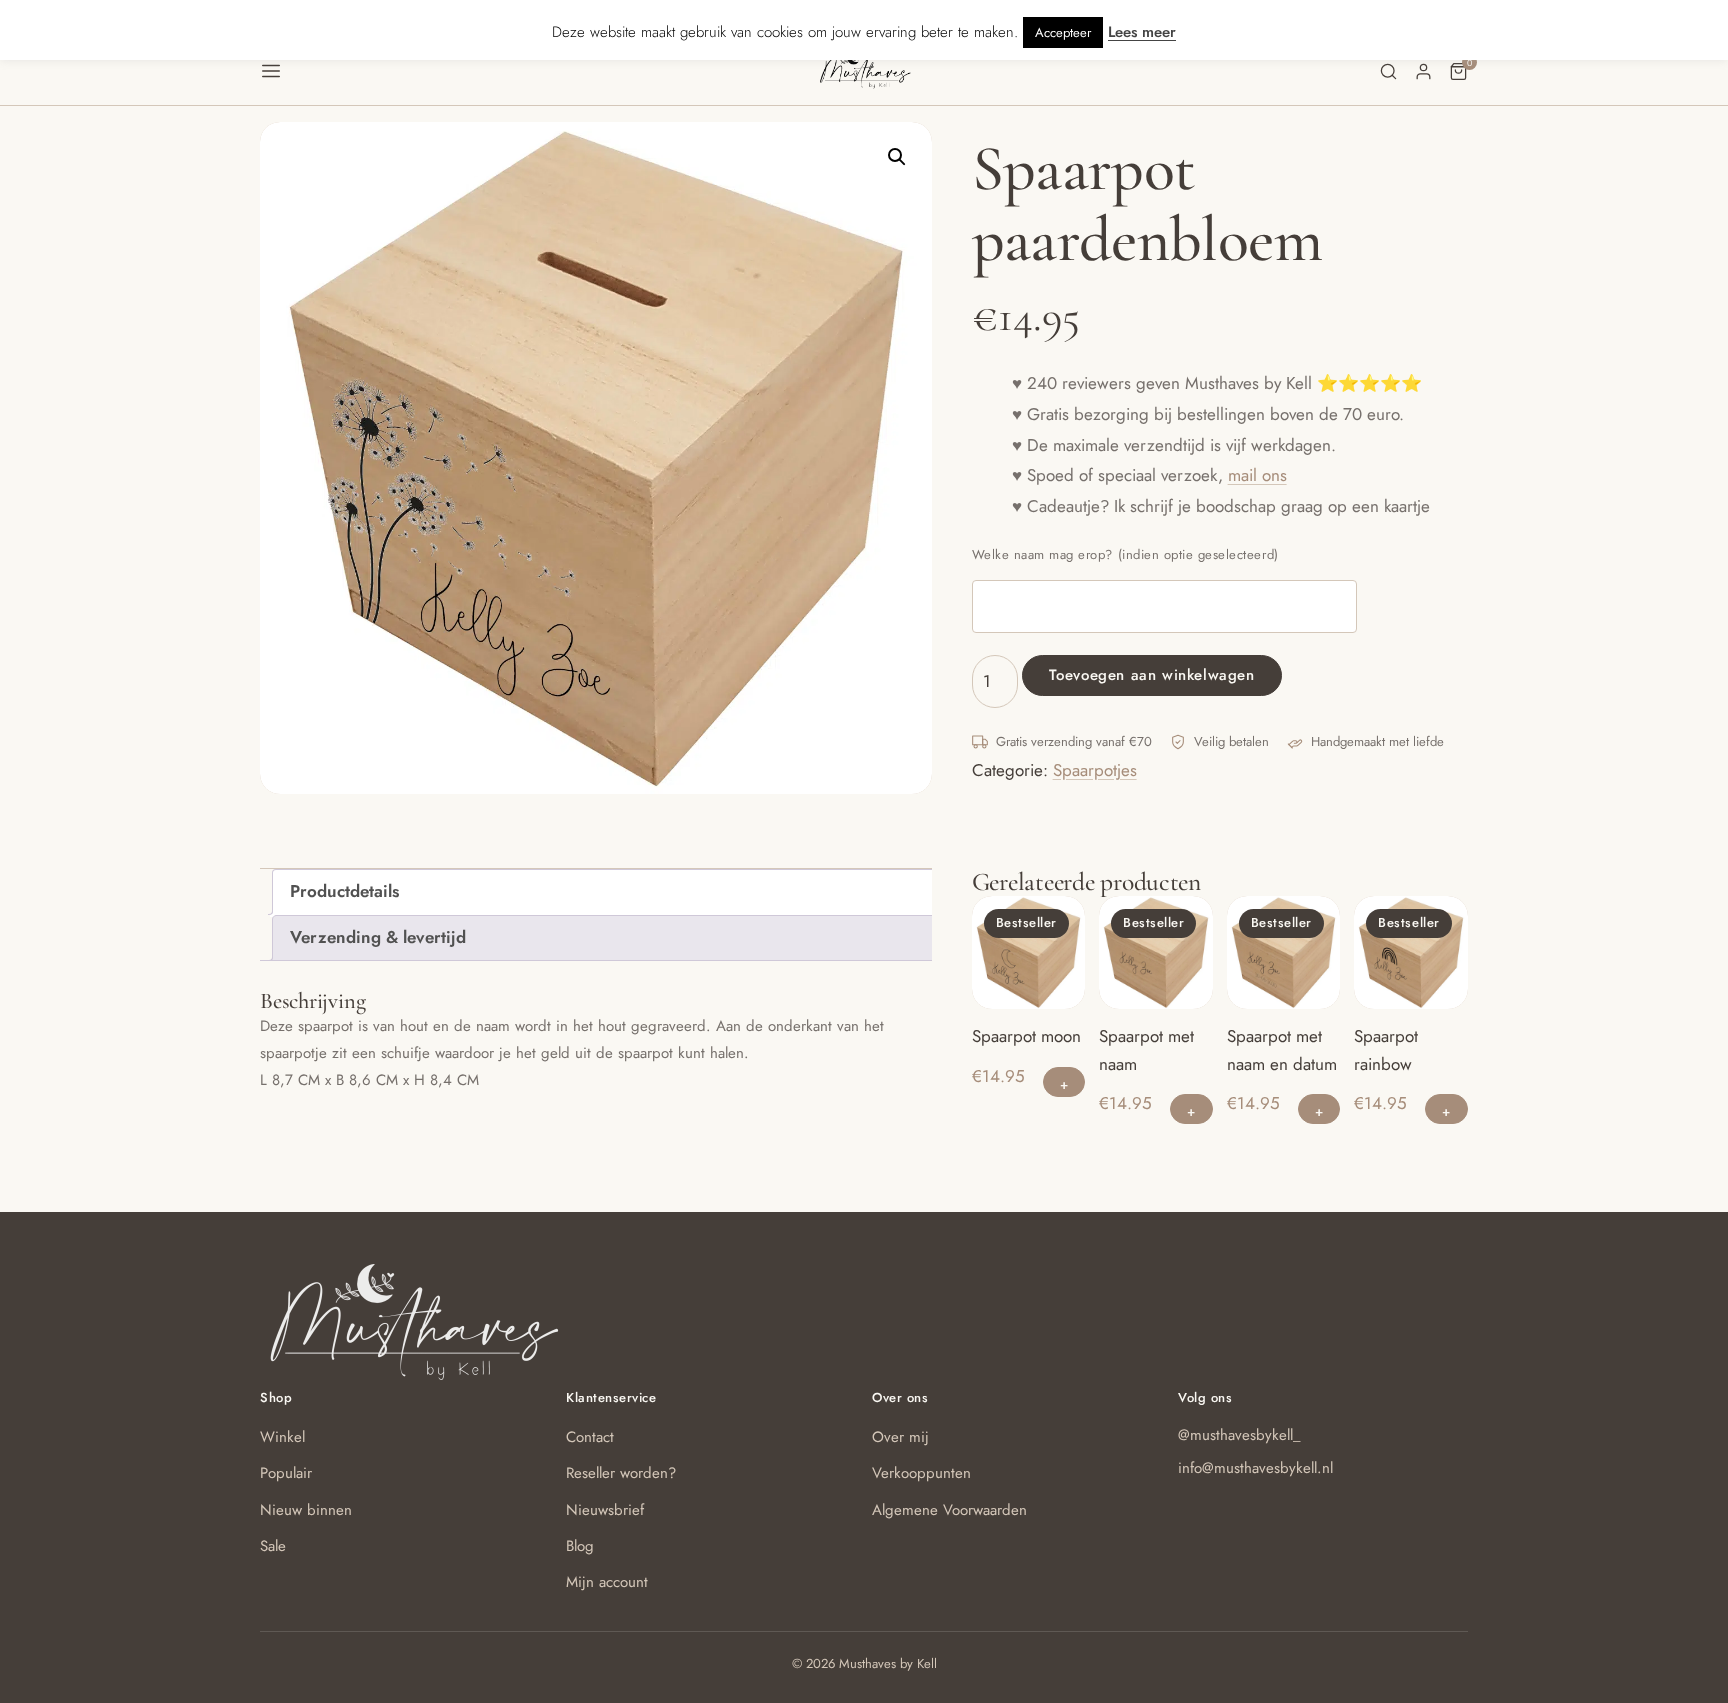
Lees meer (1142, 32)
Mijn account (607, 1582)
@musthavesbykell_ (1239, 1435)
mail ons (1257, 475)
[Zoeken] (1388, 71)
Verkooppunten (921, 1473)
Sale (273, 1546)
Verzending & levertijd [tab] (378, 937)
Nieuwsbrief (605, 1510)
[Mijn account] (1423, 71)
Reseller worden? (621, 1473)
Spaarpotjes (1095, 770)
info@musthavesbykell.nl (1255, 1468)
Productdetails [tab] (344, 891)
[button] (538, 71)
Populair (286, 1473)
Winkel (282, 1437)
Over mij (900, 1437)
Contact (590, 1437)
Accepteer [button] (1063, 32)
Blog (580, 1546)
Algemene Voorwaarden (949, 1510)
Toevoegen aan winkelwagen (1152, 675)
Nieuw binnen (306, 1510)
